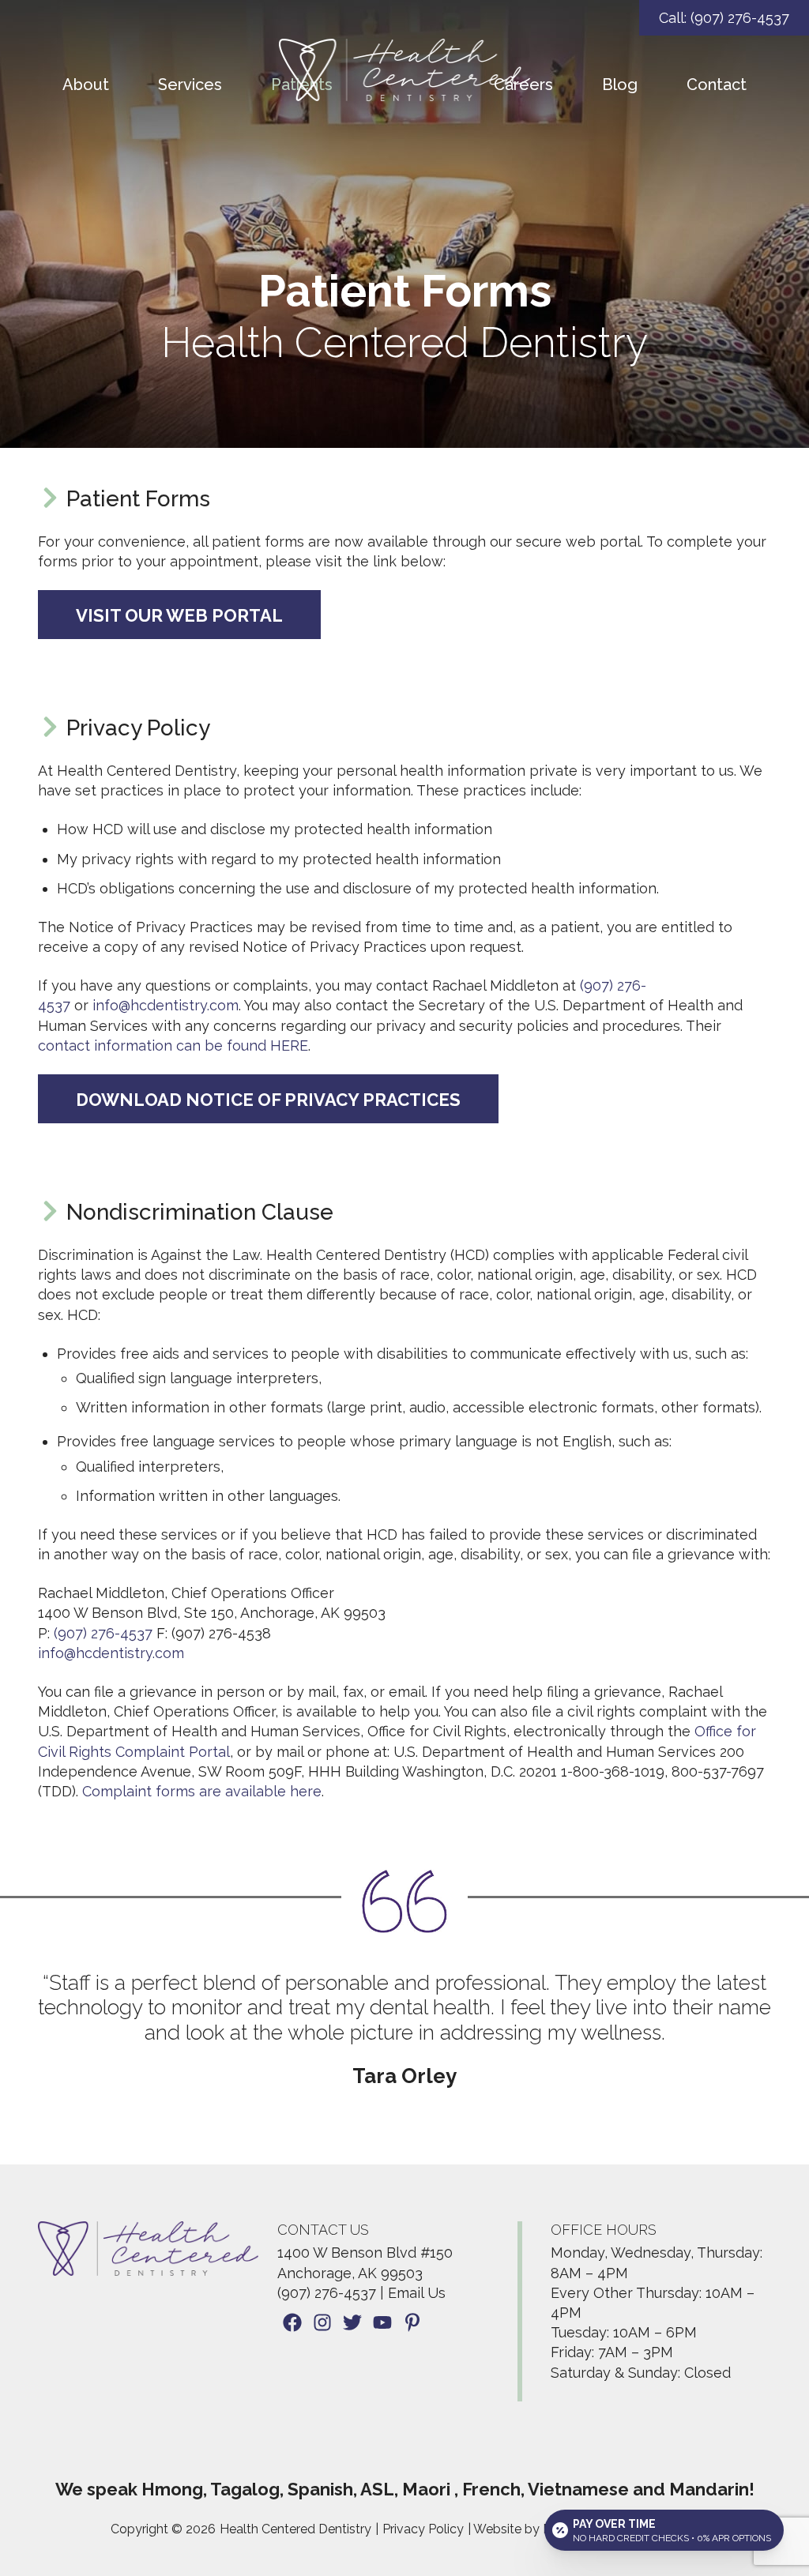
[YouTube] (382, 2325)
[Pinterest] (412, 2325)
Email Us (417, 2293)
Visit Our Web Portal (179, 615)
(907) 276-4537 (103, 1633)
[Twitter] (352, 2325)
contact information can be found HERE (173, 1045)
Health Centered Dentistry (295, 2529)
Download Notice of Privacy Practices (268, 1100)
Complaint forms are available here (202, 1791)
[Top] (751, 2556)
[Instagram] (322, 2325)
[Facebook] (292, 2325)
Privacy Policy (423, 2529)
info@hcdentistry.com (166, 1005)
